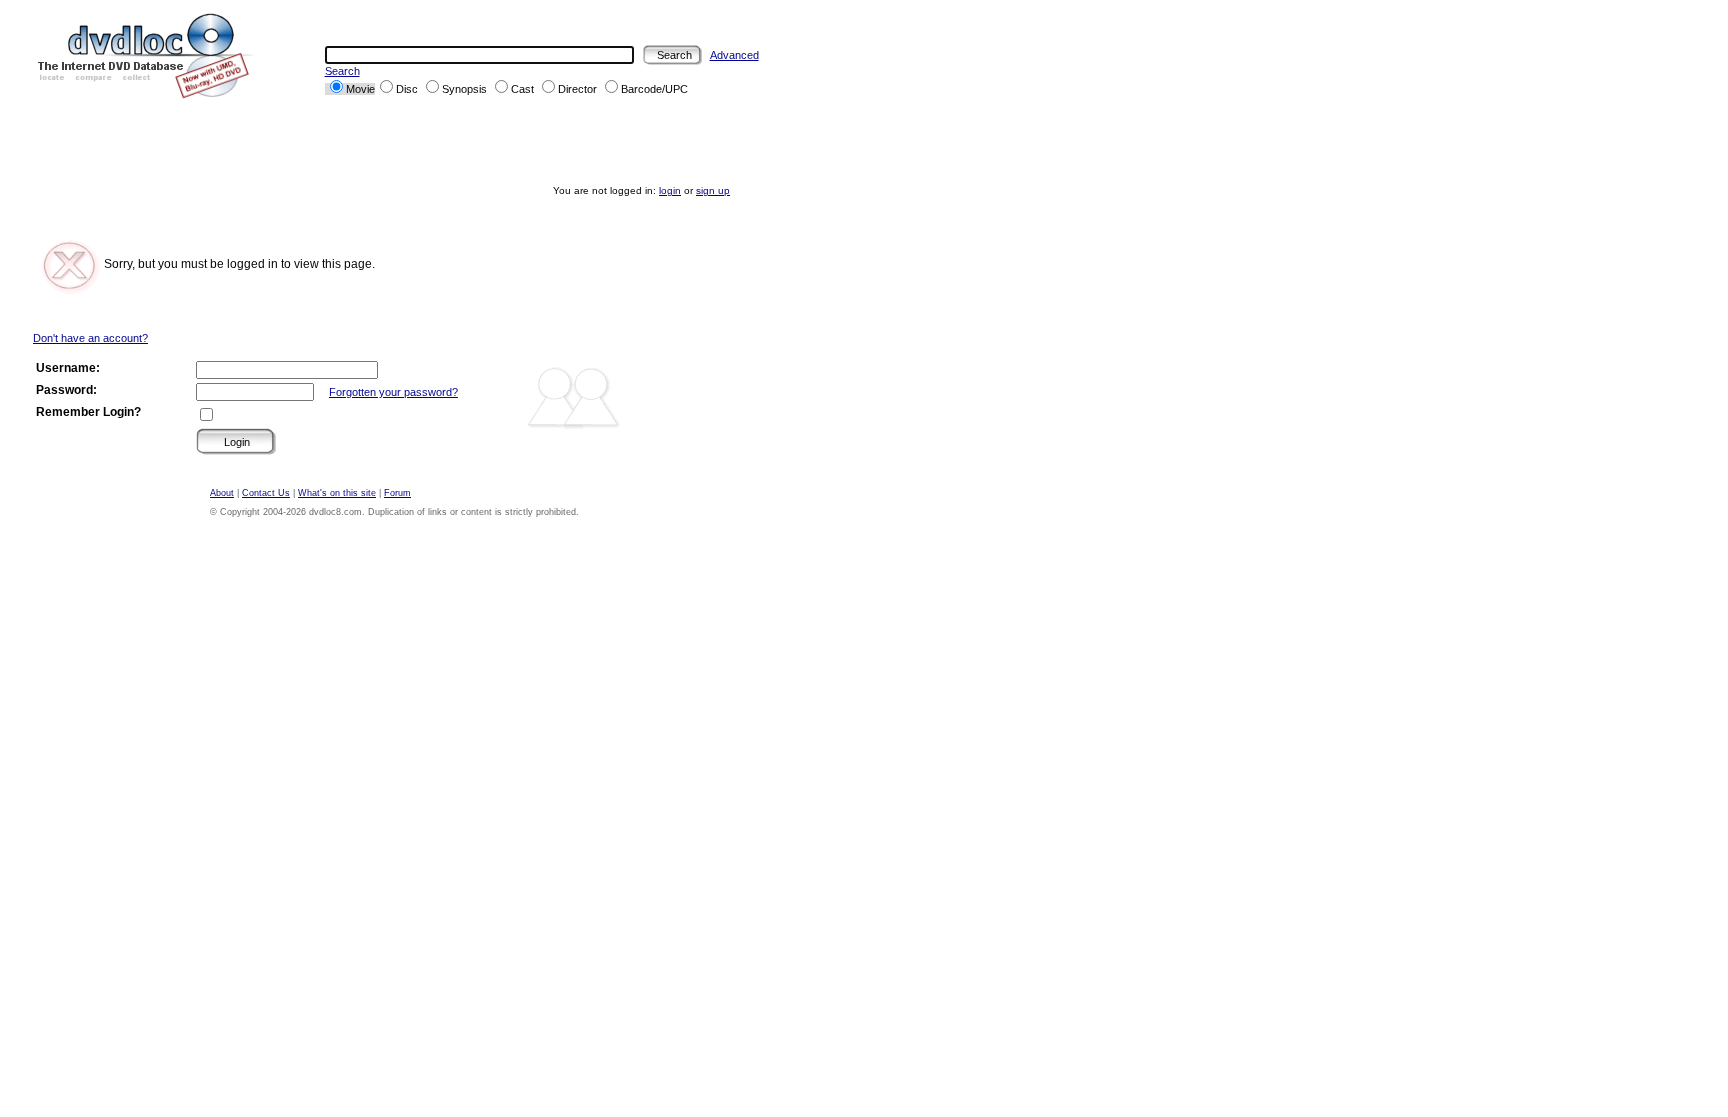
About (222, 493)
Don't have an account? (90, 338)
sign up (713, 190)
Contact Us (266, 493)
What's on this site (337, 493)
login (670, 190)
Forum (397, 493)
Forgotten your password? (393, 392)
